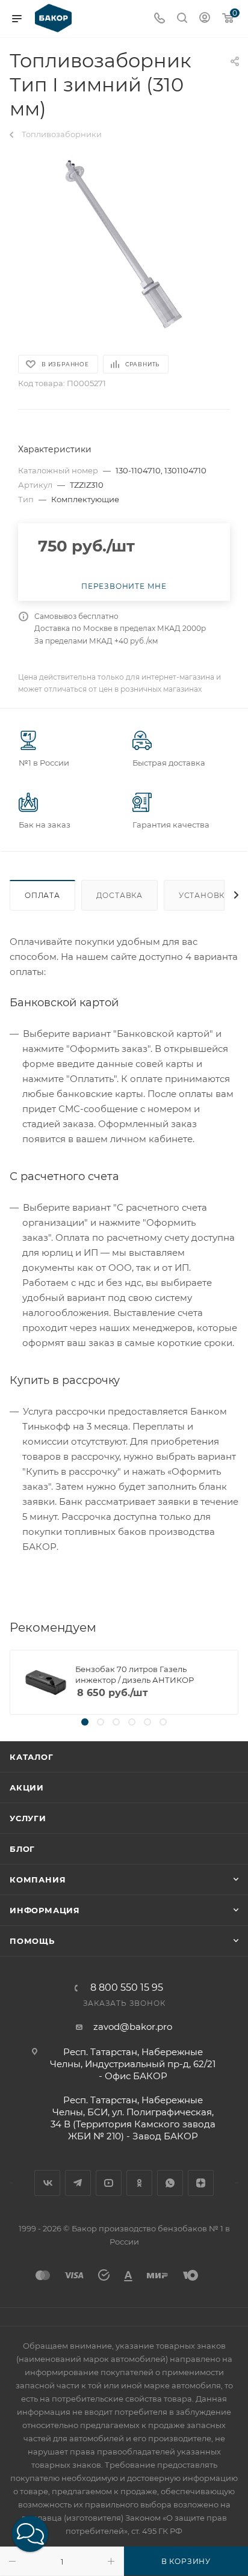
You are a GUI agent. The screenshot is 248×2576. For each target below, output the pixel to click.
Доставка (119, 895)
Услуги (28, 1818)
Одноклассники (139, 2183)
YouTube (109, 2183)
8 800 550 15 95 (127, 1988)
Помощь (32, 1941)
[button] (30, 2534)
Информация (45, 1910)
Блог (22, 1849)
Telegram (78, 2183)
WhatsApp (170, 2183)
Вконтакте (47, 2183)
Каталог (32, 1757)
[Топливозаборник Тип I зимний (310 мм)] (124, 242)
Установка (205, 895)
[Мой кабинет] (205, 19)
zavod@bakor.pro (133, 2027)
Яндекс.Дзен (201, 2183)
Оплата (42, 895)
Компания (38, 1880)
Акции (27, 1788)
